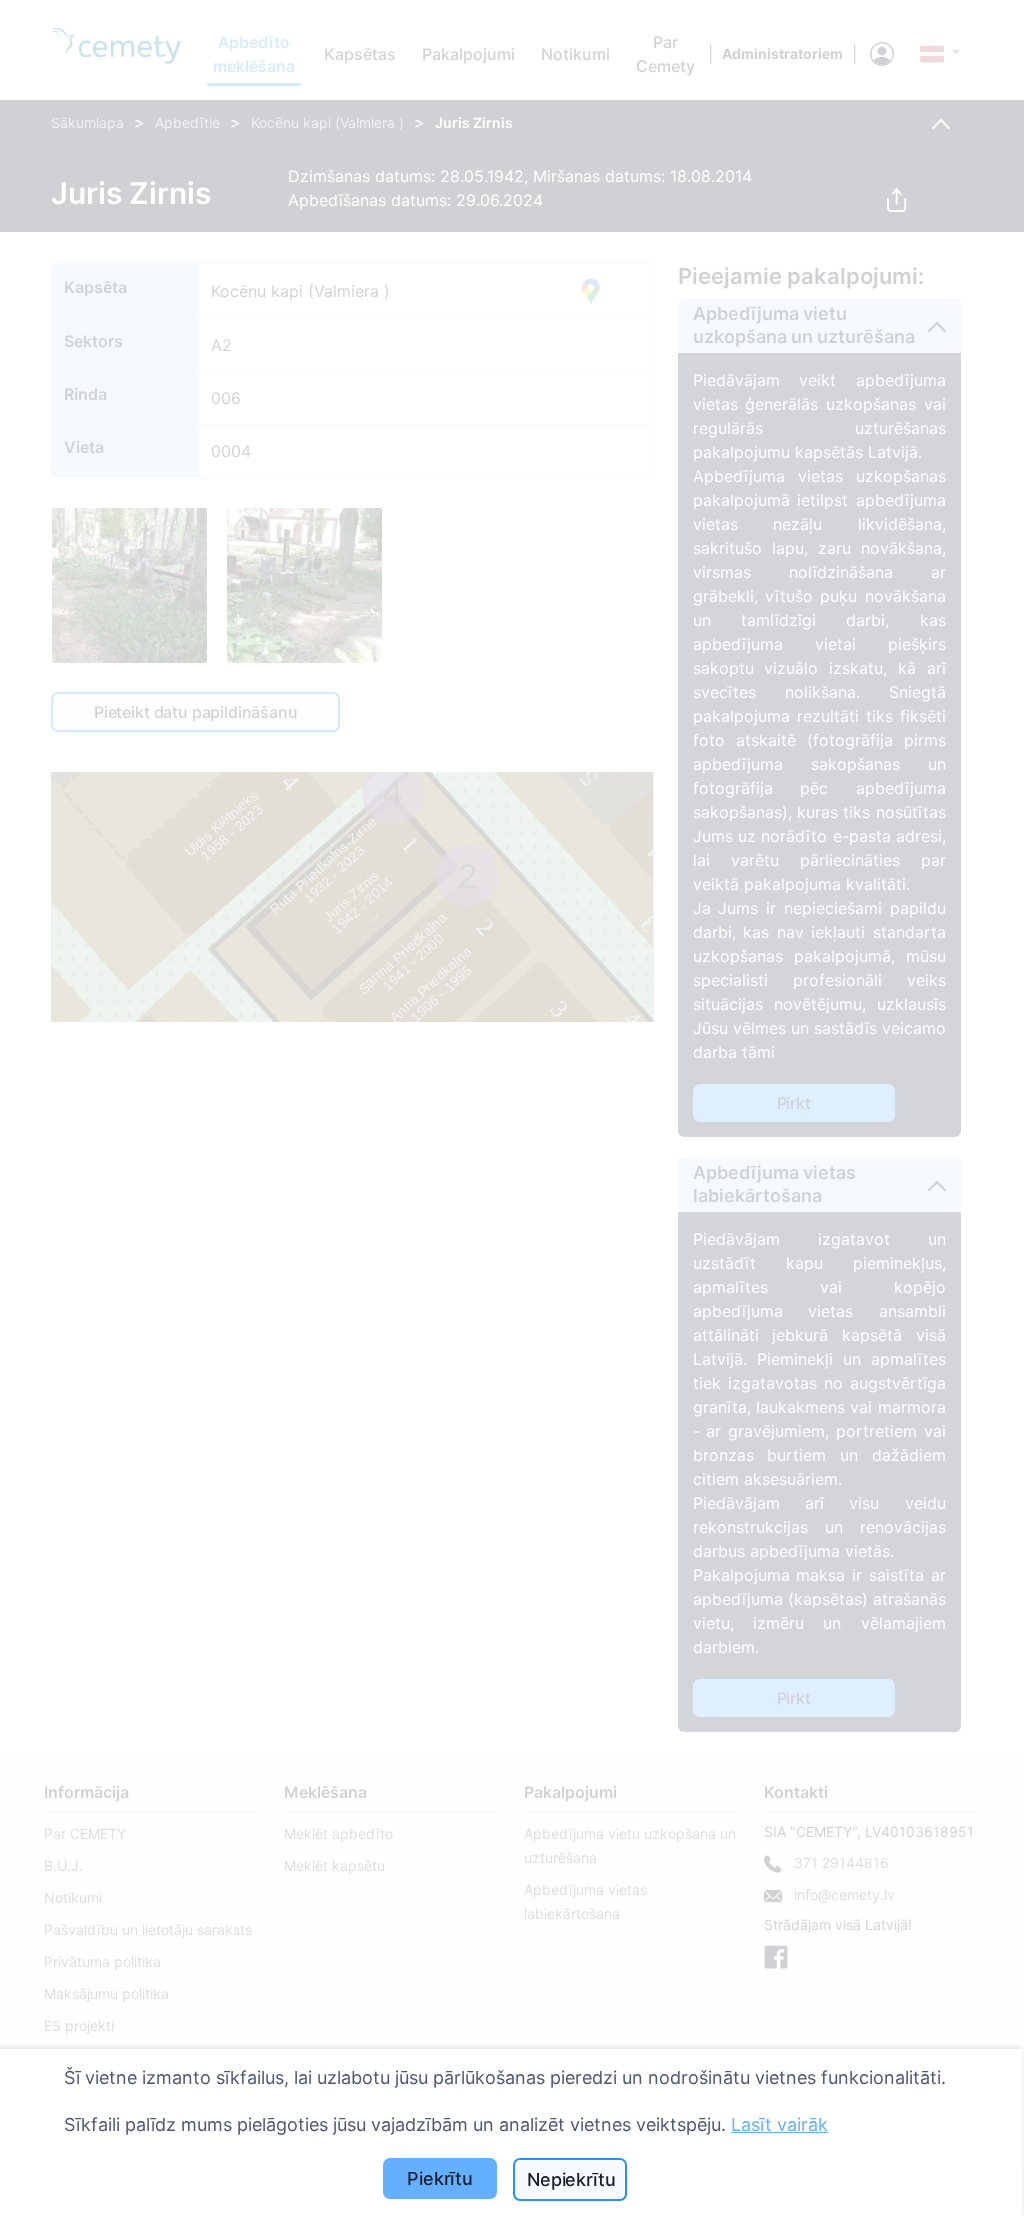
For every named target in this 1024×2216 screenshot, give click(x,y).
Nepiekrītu (571, 2179)
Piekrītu (440, 2178)
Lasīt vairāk (779, 2124)
